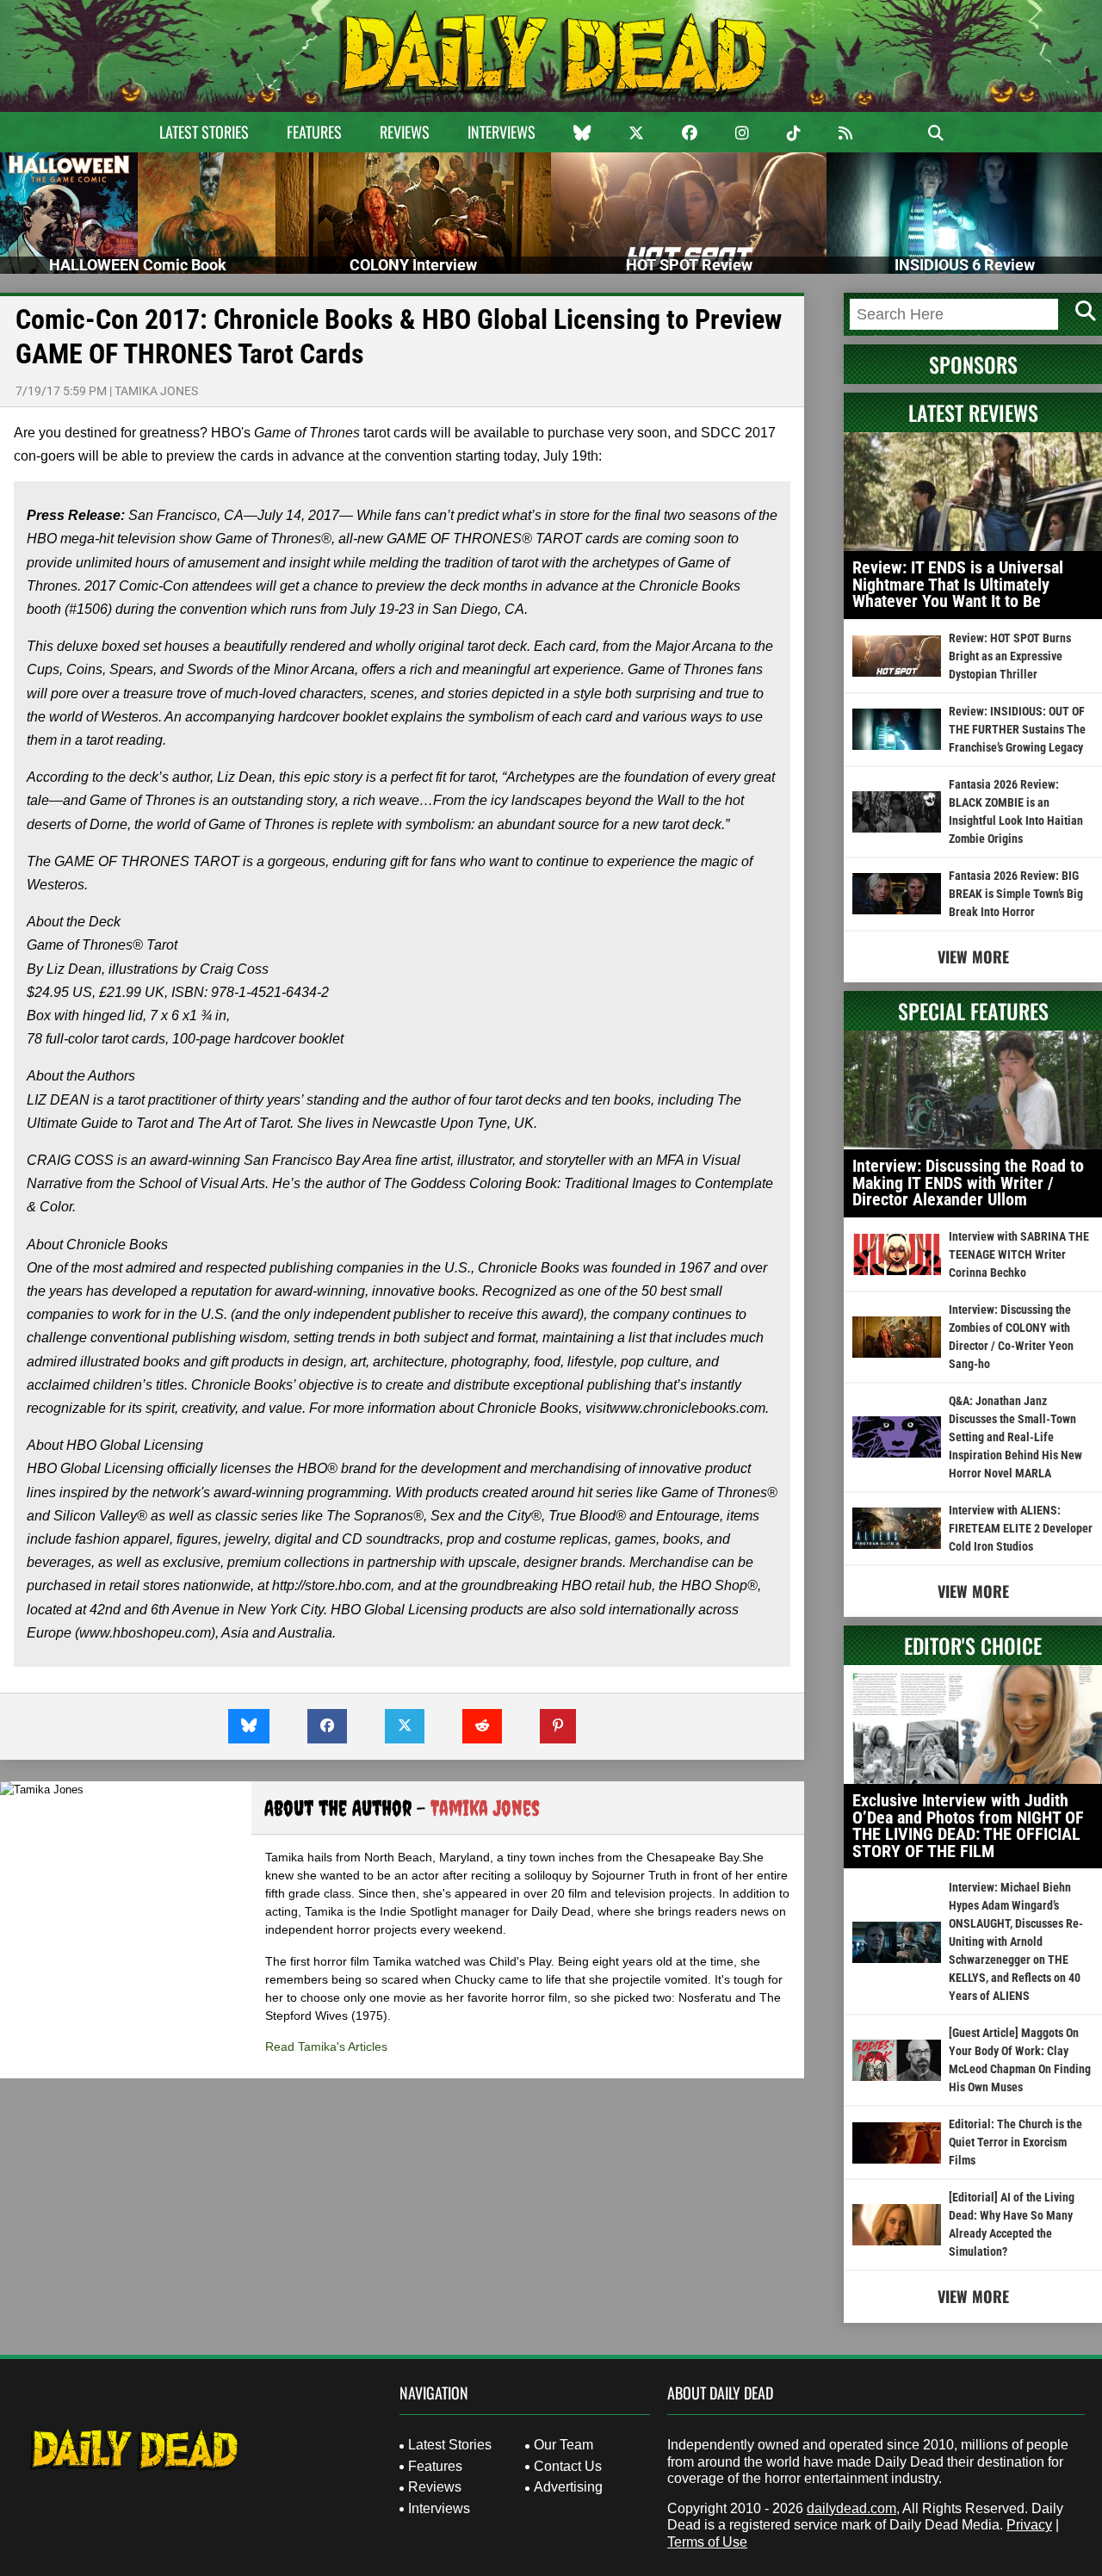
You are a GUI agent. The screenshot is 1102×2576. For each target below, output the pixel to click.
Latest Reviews (973, 412)
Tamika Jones (156, 391)
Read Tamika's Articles (326, 2047)
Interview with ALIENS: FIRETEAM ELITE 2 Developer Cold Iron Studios (1021, 1528)
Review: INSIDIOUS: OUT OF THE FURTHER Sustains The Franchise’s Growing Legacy (1017, 729)
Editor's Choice (973, 1645)
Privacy (1029, 2525)
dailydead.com (851, 2508)
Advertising (568, 2487)
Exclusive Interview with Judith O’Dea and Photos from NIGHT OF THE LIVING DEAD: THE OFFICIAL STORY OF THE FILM (968, 1826)
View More (973, 957)
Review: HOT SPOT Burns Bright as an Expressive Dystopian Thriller (1010, 656)
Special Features (973, 1011)
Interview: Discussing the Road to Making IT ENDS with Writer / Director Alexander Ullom (968, 1183)
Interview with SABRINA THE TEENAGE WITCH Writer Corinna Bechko (1019, 1254)
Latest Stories (204, 132)
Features (314, 132)
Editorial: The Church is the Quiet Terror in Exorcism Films (1015, 2142)
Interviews (501, 132)
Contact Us (568, 2466)
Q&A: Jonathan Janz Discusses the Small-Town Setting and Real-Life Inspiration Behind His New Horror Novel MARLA (1015, 1437)
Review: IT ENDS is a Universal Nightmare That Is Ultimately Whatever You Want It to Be (958, 584)
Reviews (405, 132)
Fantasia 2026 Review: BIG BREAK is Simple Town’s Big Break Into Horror (1016, 894)
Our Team (563, 2445)
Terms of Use (707, 2542)
